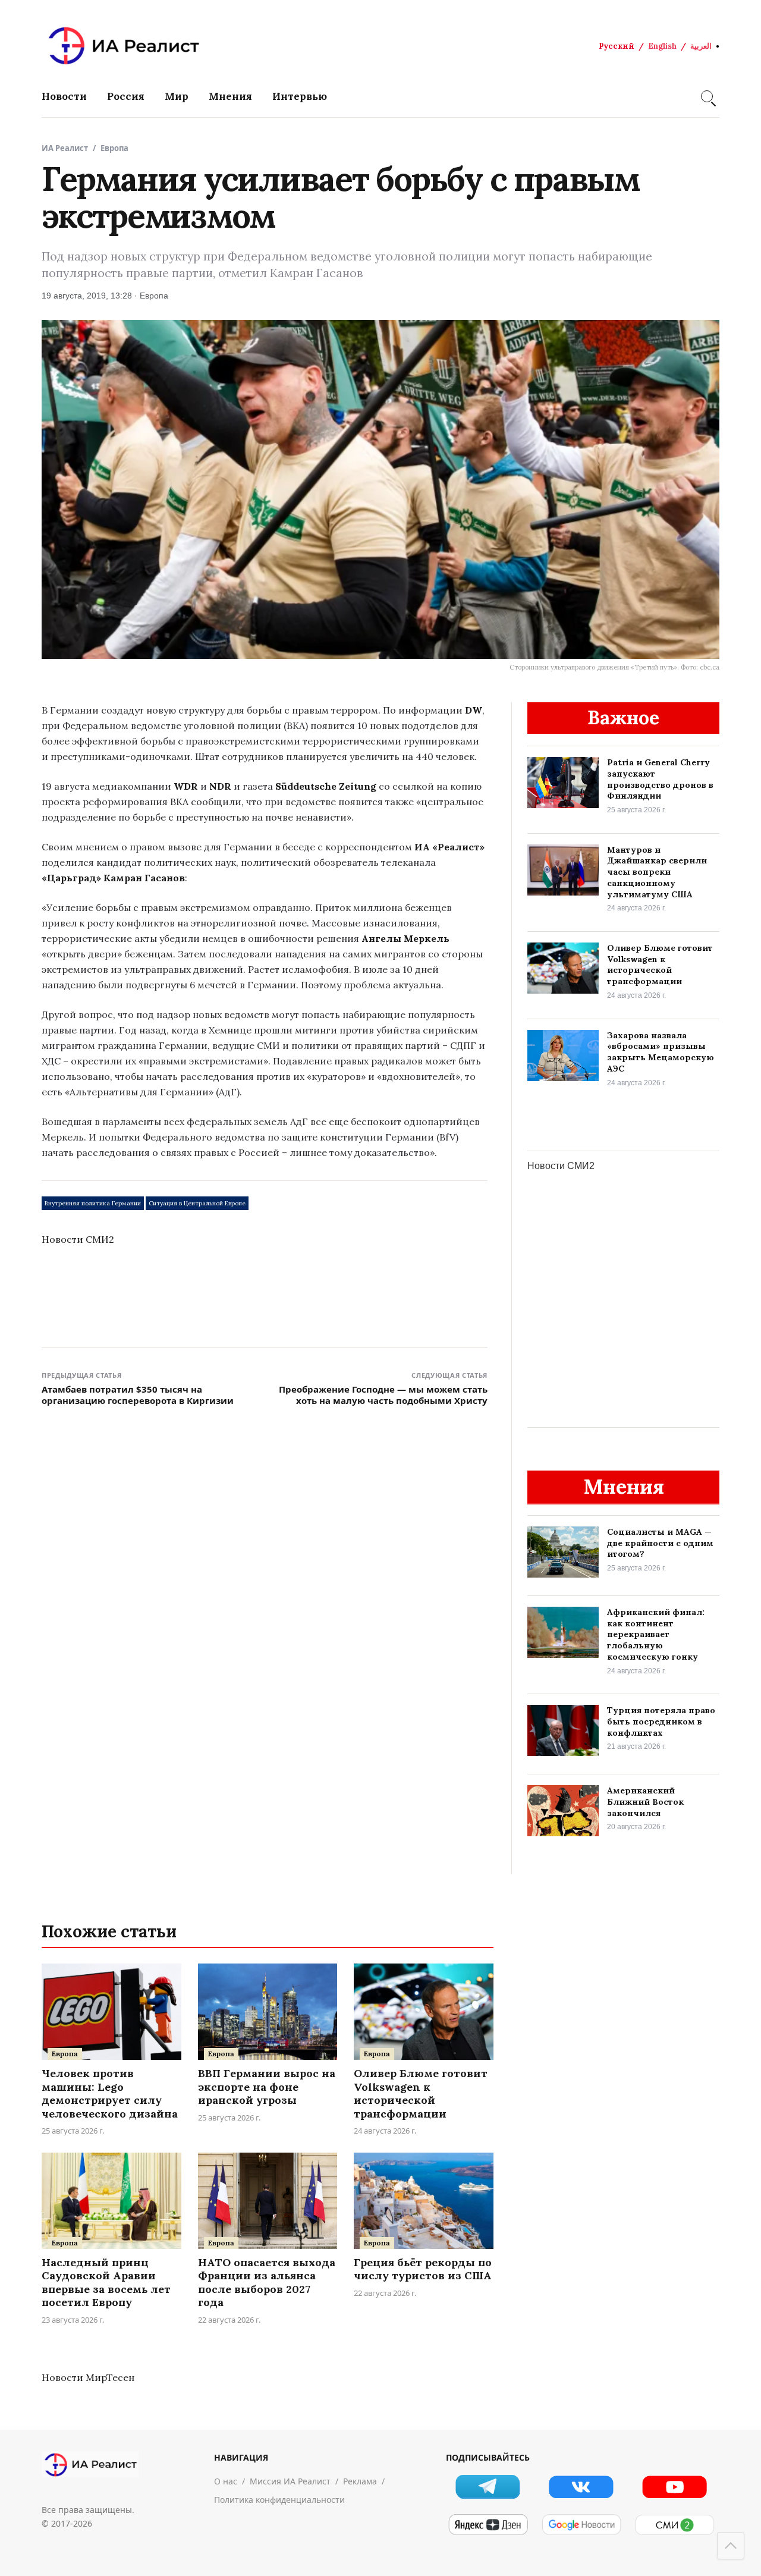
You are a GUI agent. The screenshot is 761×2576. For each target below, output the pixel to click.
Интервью (300, 96)
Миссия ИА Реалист (290, 2481)
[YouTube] (674, 2487)
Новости (64, 96)
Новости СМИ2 (78, 1239)
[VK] (581, 2487)
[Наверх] (731, 2546)
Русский (617, 46)
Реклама (360, 2481)
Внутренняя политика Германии (93, 1203)
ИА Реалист (65, 148)
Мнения (230, 96)
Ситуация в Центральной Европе (197, 1203)
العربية (701, 46)
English (662, 46)
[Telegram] (488, 2487)
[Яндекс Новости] (488, 2525)
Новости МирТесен (88, 2377)
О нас (226, 2481)
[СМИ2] (674, 2525)
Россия (126, 96)
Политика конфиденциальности (279, 2500)
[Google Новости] (581, 2525)
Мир (177, 96)
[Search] (707, 96)
